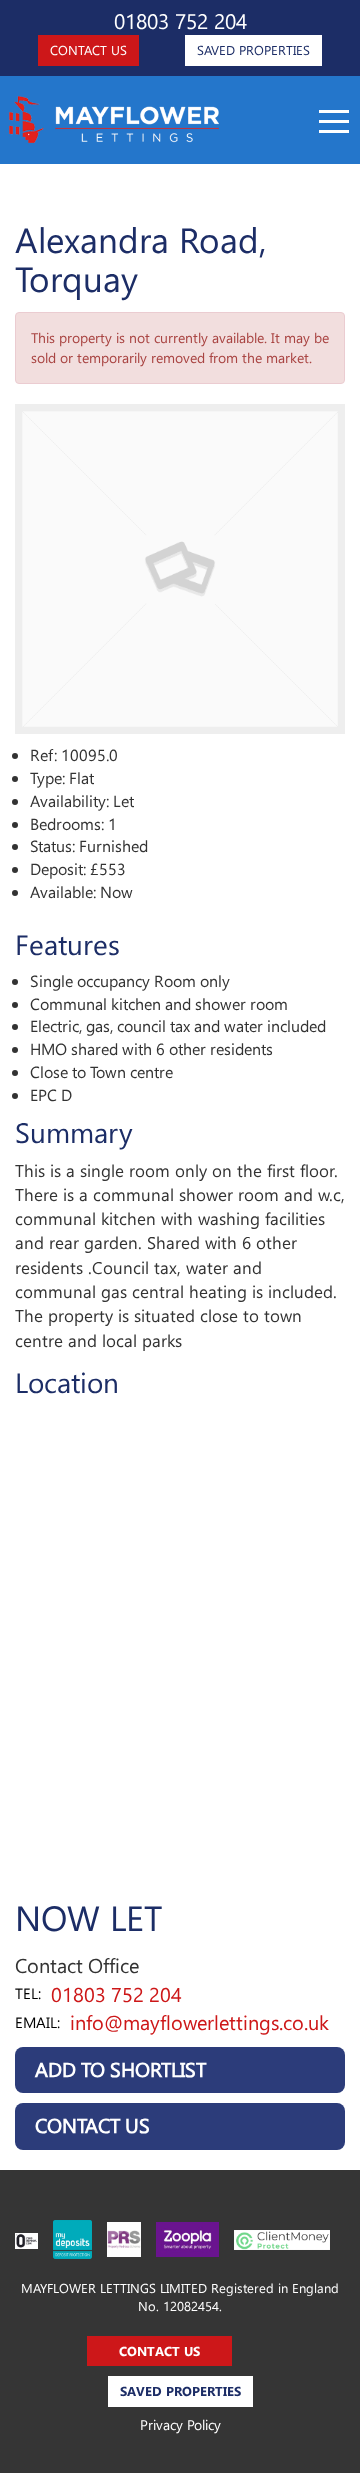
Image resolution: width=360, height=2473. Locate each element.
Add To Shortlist (120, 2068)
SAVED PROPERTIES (253, 49)
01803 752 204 (180, 20)
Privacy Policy (180, 2424)
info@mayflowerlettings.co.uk (199, 2021)
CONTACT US (88, 49)
